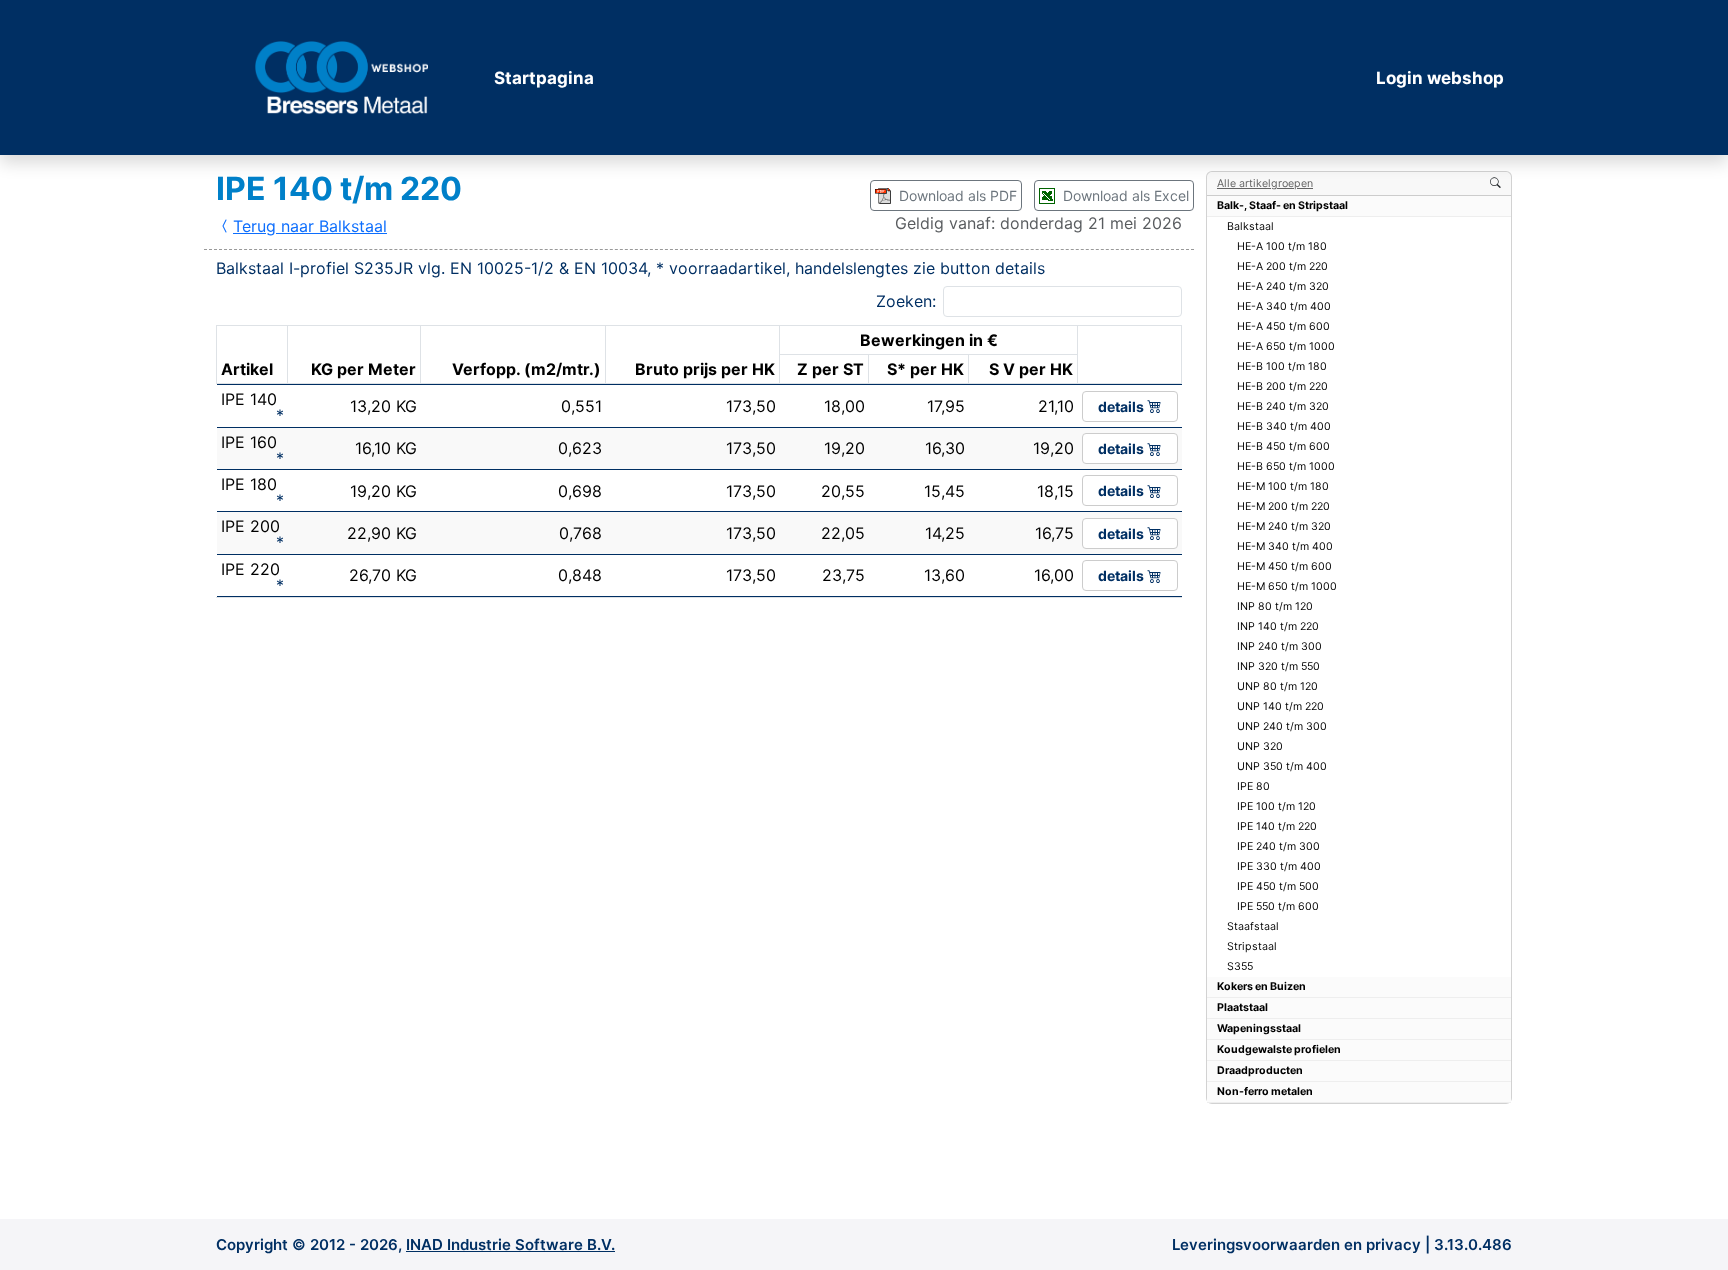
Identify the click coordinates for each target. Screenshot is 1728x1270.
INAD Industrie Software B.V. (510, 1244)
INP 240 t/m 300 (1279, 646)
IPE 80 (1253, 786)
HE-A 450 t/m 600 (1283, 326)
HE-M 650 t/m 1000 (1287, 586)
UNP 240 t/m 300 (1282, 726)
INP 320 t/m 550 (1278, 666)
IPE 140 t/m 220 (1277, 826)
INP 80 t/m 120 (1275, 606)
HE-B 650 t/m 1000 (1286, 466)
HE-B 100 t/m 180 (1282, 366)
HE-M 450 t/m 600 (1284, 566)
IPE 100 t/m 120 (1276, 806)
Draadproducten (1260, 1070)
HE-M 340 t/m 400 (1285, 546)
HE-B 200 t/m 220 (1282, 386)
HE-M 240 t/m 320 (1284, 526)
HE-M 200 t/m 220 (1283, 506)
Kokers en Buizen (1261, 986)
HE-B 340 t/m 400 (1284, 426)
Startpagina (544, 78)
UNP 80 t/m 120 (1277, 686)
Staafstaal (1253, 926)
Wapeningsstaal (1259, 1028)
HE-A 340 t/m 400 (1284, 306)
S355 (1240, 966)
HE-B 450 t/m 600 (1283, 446)
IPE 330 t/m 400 (1279, 866)
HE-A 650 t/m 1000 (1286, 346)
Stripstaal (1252, 946)
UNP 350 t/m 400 (1282, 766)
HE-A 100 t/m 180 (1282, 246)
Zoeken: (906, 301)
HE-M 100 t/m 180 (1283, 486)
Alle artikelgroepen (1265, 183)
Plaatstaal (1242, 1007)
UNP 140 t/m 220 (1280, 706)
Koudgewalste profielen (1279, 1049)
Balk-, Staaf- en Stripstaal (1282, 205)
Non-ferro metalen (1265, 1091)
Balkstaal (1250, 226)
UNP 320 (1260, 746)
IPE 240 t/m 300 (1278, 846)
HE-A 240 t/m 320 (1283, 286)
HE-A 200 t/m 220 (1282, 266)
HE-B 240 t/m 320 (1283, 406)
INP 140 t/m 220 (1278, 626)
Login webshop (1440, 78)
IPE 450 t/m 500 (1278, 886)
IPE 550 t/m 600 (1278, 906)
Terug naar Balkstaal (310, 226)
